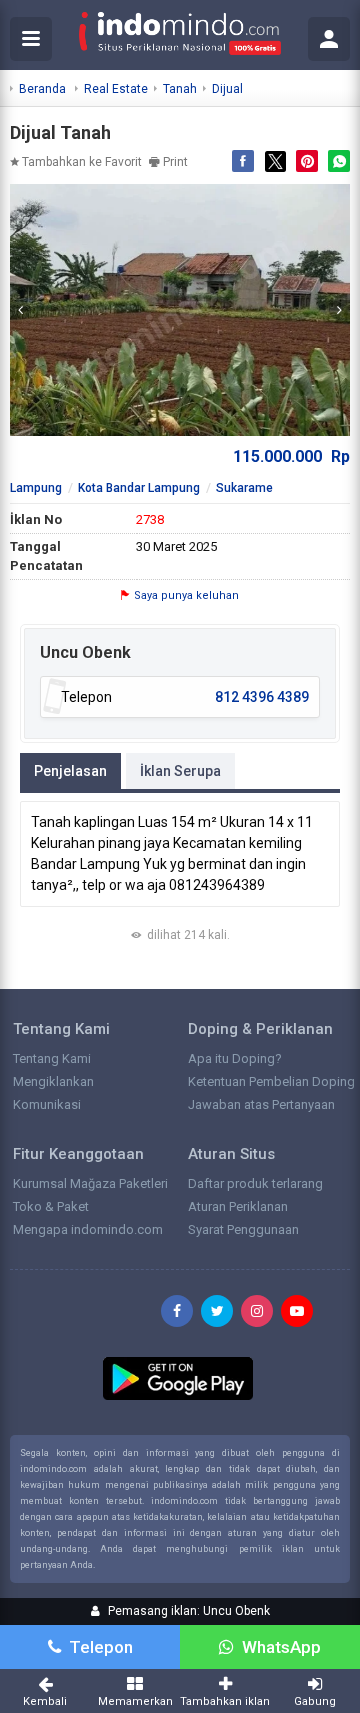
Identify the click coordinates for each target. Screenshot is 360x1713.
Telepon (101, 1647)
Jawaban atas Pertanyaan (261, 1104)
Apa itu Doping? (235, 1058)
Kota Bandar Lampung (139, 488)
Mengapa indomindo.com (88, 1229)
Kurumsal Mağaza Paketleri (90, 1183)
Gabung (315, 1701)
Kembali (45, 1701)
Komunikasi (47, 1104)
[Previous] (20, 310)
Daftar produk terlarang (255, 1183)
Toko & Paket (51, 1206)
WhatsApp (281, 1647)
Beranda (42, 89)
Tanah (180, 89)
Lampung (36, 488)
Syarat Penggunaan (243, 1229)
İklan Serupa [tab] (180, 771)
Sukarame (244, 488)
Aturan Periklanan (238, 1206)
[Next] (339, 310)
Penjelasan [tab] (70, 771)
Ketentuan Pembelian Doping (271, 1081)
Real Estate (116, 89)
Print (175, 162)
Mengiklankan (53, 1081)
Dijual (227, 89)
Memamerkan (135, 1701)
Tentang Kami (52, 1058)
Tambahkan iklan (225, 1701)
